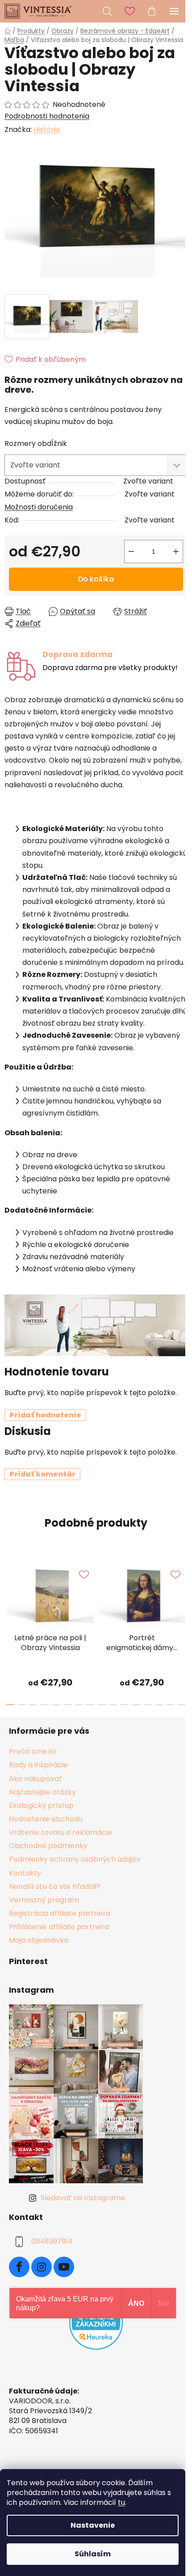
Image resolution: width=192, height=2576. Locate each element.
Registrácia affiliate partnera (60, 1913)
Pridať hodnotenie (45, 1415)
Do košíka (96, 579)
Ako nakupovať (35, 1779)
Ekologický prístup (41, 1806)
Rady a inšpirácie (38, 1765)
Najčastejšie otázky (42, 1792)
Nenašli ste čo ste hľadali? (55, 1886)
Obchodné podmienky (48, 1846)
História (47, 129)
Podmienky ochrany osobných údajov (75, 1859)
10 (125, 1705)
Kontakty (25, 1873)
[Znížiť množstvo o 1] (131, 552)
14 (171, 1705)
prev (9, 1591)
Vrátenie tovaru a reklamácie (61, 1832)
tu (121, 2502)
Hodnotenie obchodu (46, 1819)
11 (136, 1705)
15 (182, 1705)
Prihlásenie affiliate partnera (59, 1927)
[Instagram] (42, 2267)
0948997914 (52, 2241)
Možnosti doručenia (39, 507)
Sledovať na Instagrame (83, 2198)
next (183, 1591)
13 (159, 1705)
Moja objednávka (39, 1940)
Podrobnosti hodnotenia (47, 116)
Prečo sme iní (33, 1751)
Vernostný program (44, 1900)
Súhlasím (93, 2554)
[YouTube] (64, 2267)
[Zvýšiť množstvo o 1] (176, 552)
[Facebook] (19, 2267)
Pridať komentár (42, 1474)
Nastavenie (93, 2525)
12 (148, 1705)
